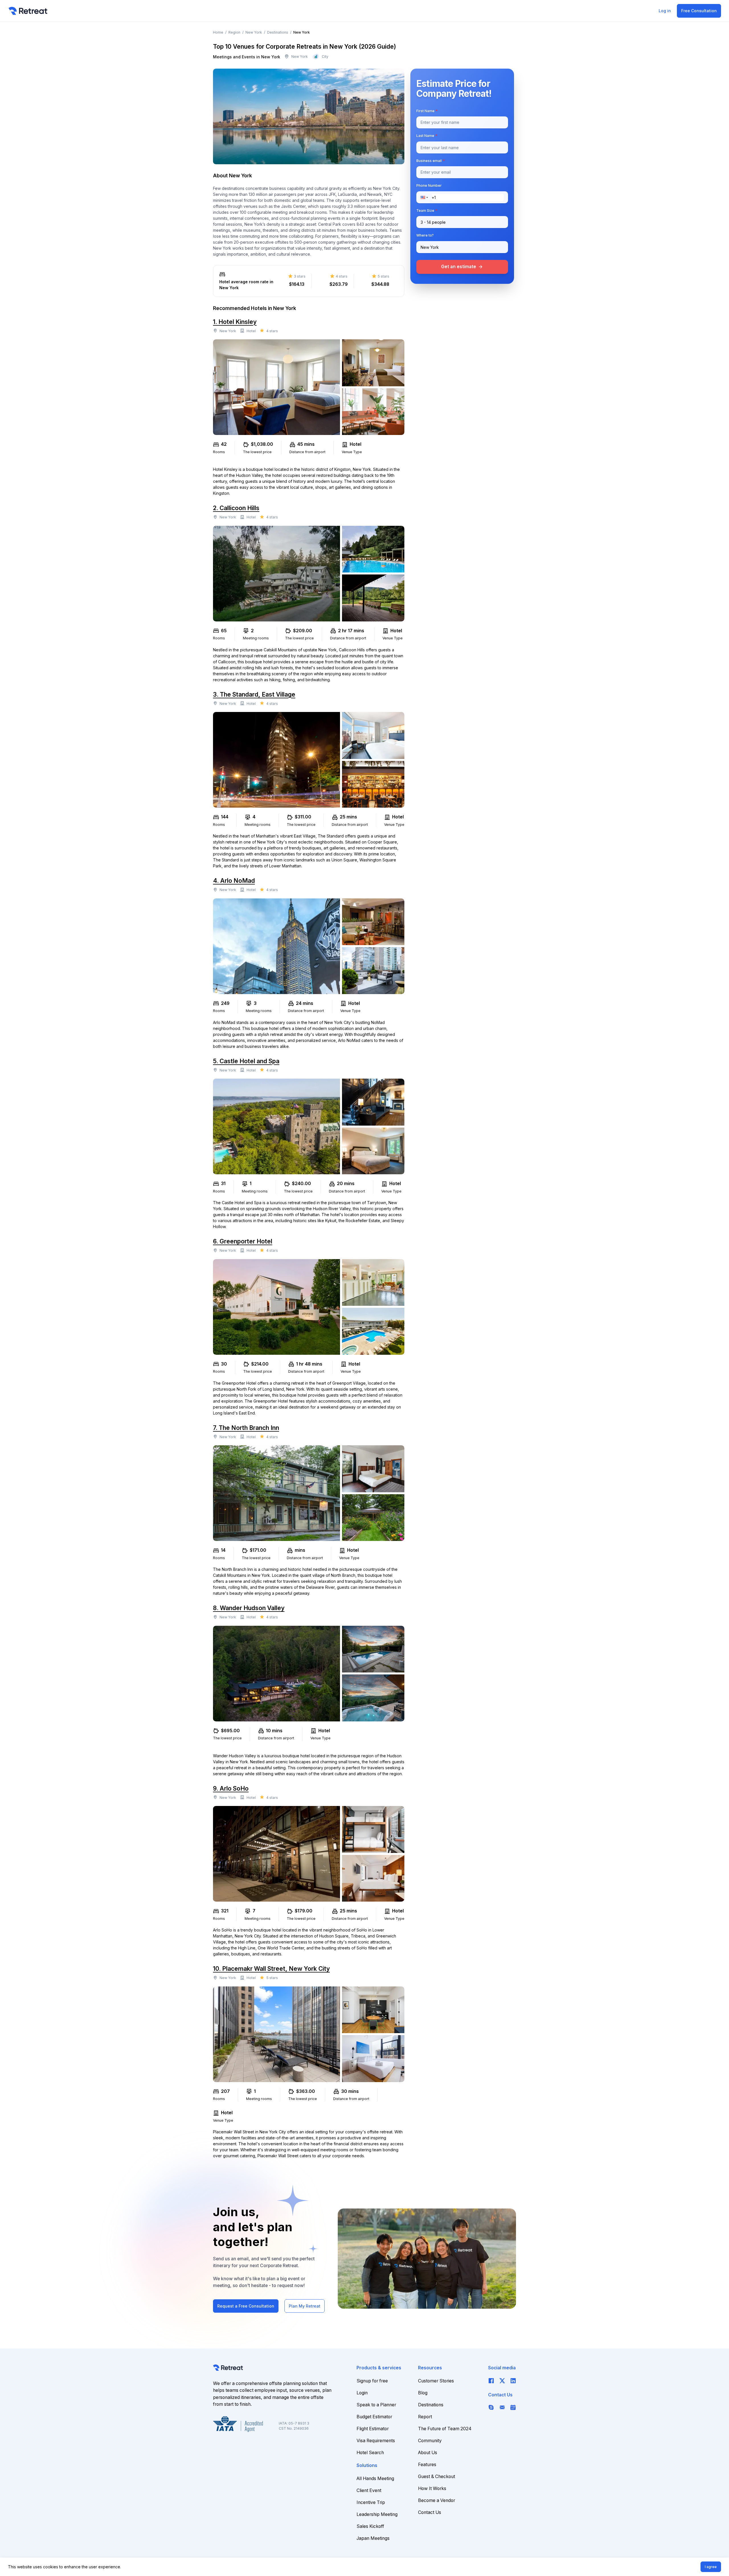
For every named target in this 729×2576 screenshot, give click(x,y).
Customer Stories (436, 2381)
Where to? (425, 236)
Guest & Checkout (437, 2477)
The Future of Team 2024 (445, 2429)
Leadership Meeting (377, 2514)
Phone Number (429, 186)
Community (430, 2441)
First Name (427, 111)
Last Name (427, 136)
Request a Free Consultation (246, 2306)
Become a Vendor (437, 2500)
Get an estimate (462, 267)
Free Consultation (699, 11)
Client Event (369, 2490)
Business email (431, 161)
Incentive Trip (371, 2502)
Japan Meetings (373, 2538)
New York (254, 32)
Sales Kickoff (370, 2526)
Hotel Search (370, 2453)
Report (425, 2417)
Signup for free (372, 2381)
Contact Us (430, 2512)
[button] (426, 197)
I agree (711, 2567)
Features (427, 2465)
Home (218, 32)
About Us (428, 2453)
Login (362, 2393)
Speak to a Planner (376, 2405)
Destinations (278, 32)
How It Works (432, 2488)
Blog (423, 2393)
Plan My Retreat (305, 2306)
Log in (665, 11)
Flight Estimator (373, 2429)
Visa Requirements (376, 2441)
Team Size (427, 211)
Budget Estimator (374, 2417)
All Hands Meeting (375, 2478)
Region (234, 32)
